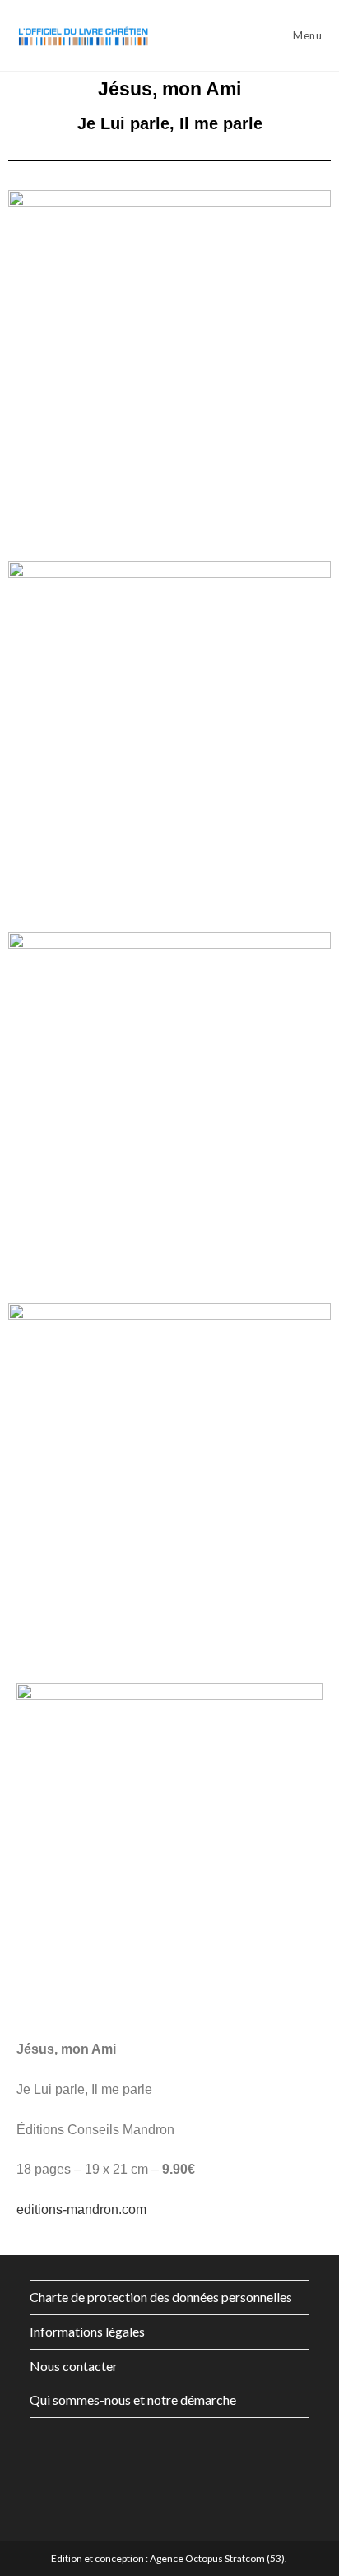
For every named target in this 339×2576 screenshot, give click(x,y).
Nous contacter (74, 2366)
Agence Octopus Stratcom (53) (217, 2558)
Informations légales (87, 2331)
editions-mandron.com (81, 2209)
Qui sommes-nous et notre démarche (133, 2400)
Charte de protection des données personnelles (161, 2297)
